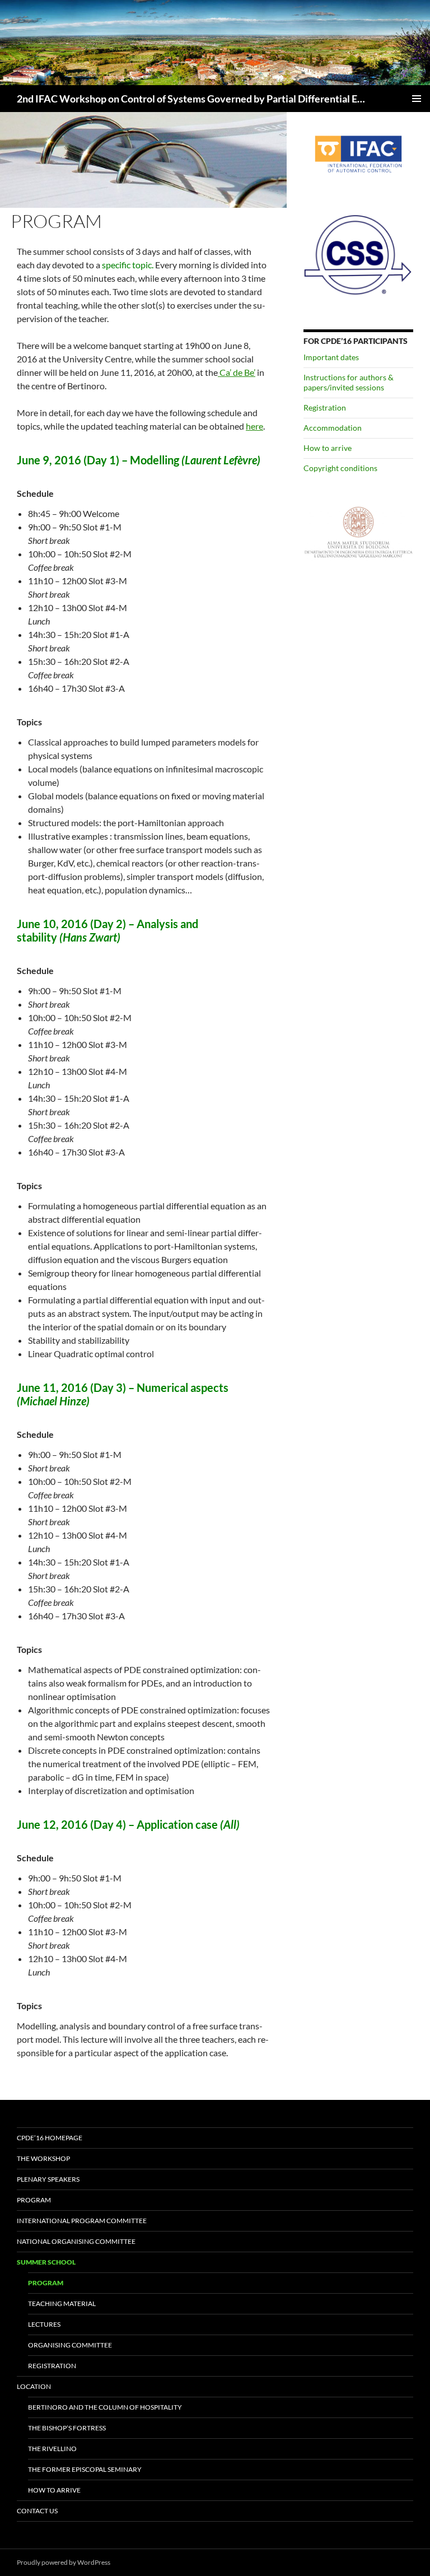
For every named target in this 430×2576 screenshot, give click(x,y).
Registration (325, 407)
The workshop (43, 2158)
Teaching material (62, 2304)
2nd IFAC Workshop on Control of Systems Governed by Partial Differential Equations (191, 99)
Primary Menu (417, 99)
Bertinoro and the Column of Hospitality (105, 2407)
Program (34, 2200)
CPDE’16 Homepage (50, 2138)
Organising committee (70, 2345)
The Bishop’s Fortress (67, 2428)
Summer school (46, 2262)
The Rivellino (52, 2449)
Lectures (44, 2324)
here (254, 426)
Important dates (331, 357)
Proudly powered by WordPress (64, 2562)
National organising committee (76, 2241)
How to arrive (328, 448)
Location (34, 2386)
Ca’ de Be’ (237, 372)
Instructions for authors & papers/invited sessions (349, 382)
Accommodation (333, 428)
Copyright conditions (340, 468)
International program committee (82, 2221)
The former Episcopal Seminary (85, 2469)
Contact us (37, 2511)
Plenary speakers (48, 2179)
